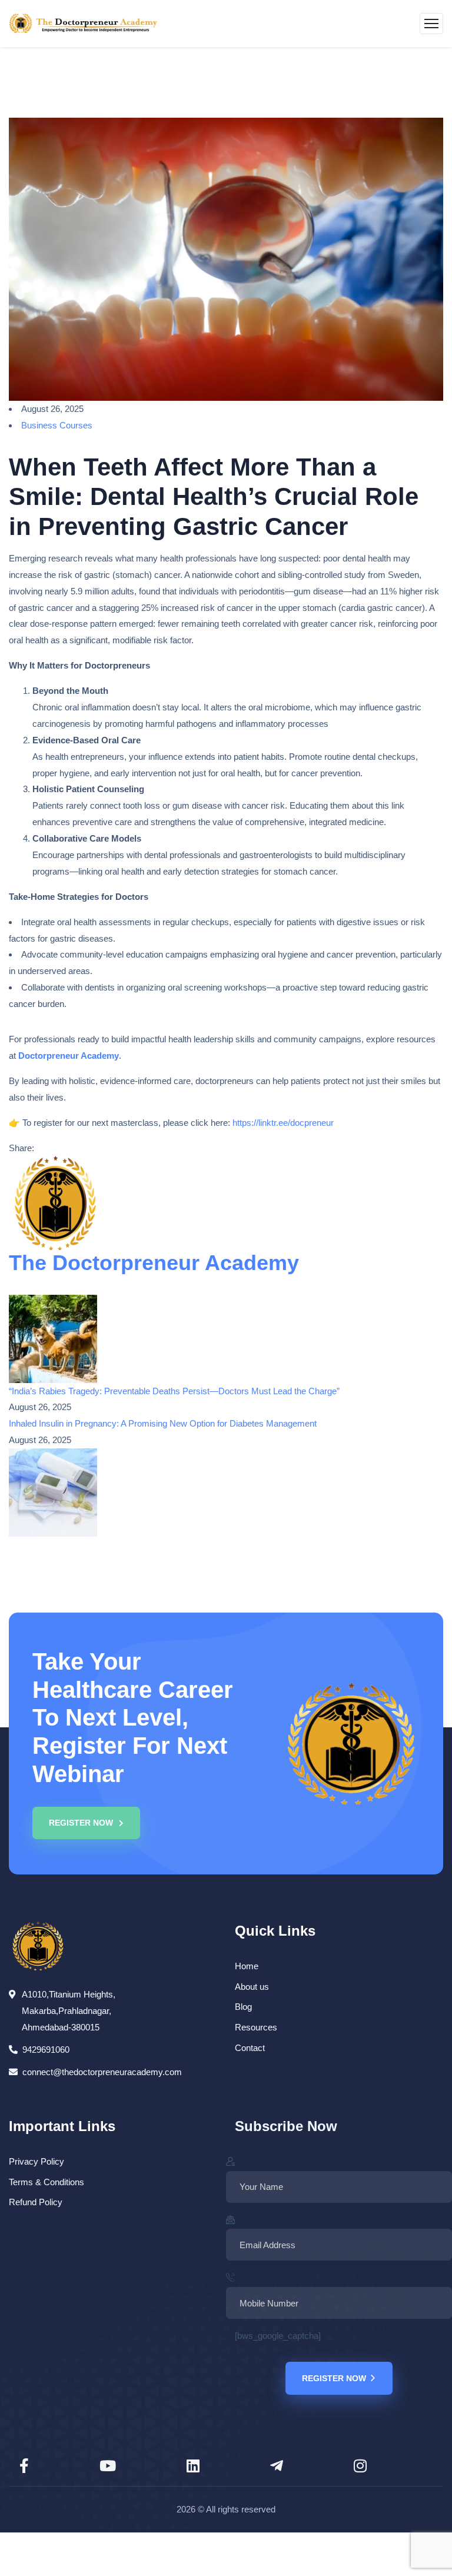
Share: (21, 1148)
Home (247, 1966)
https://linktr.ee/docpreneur (283, 1123)
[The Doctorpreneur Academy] (83, 24)
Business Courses (57, 425)
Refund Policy (36, 2202)
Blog (243, 2007)
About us (252, 1987)
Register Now (334, 2378)
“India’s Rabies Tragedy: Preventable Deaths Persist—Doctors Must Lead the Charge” (174, 1391)
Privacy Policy (36, 2161)
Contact (250, 2048)
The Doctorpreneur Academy (154, 1263)
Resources (256, 2027)
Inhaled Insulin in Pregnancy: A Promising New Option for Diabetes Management (163, 1423)
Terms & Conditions (46, 2182)
